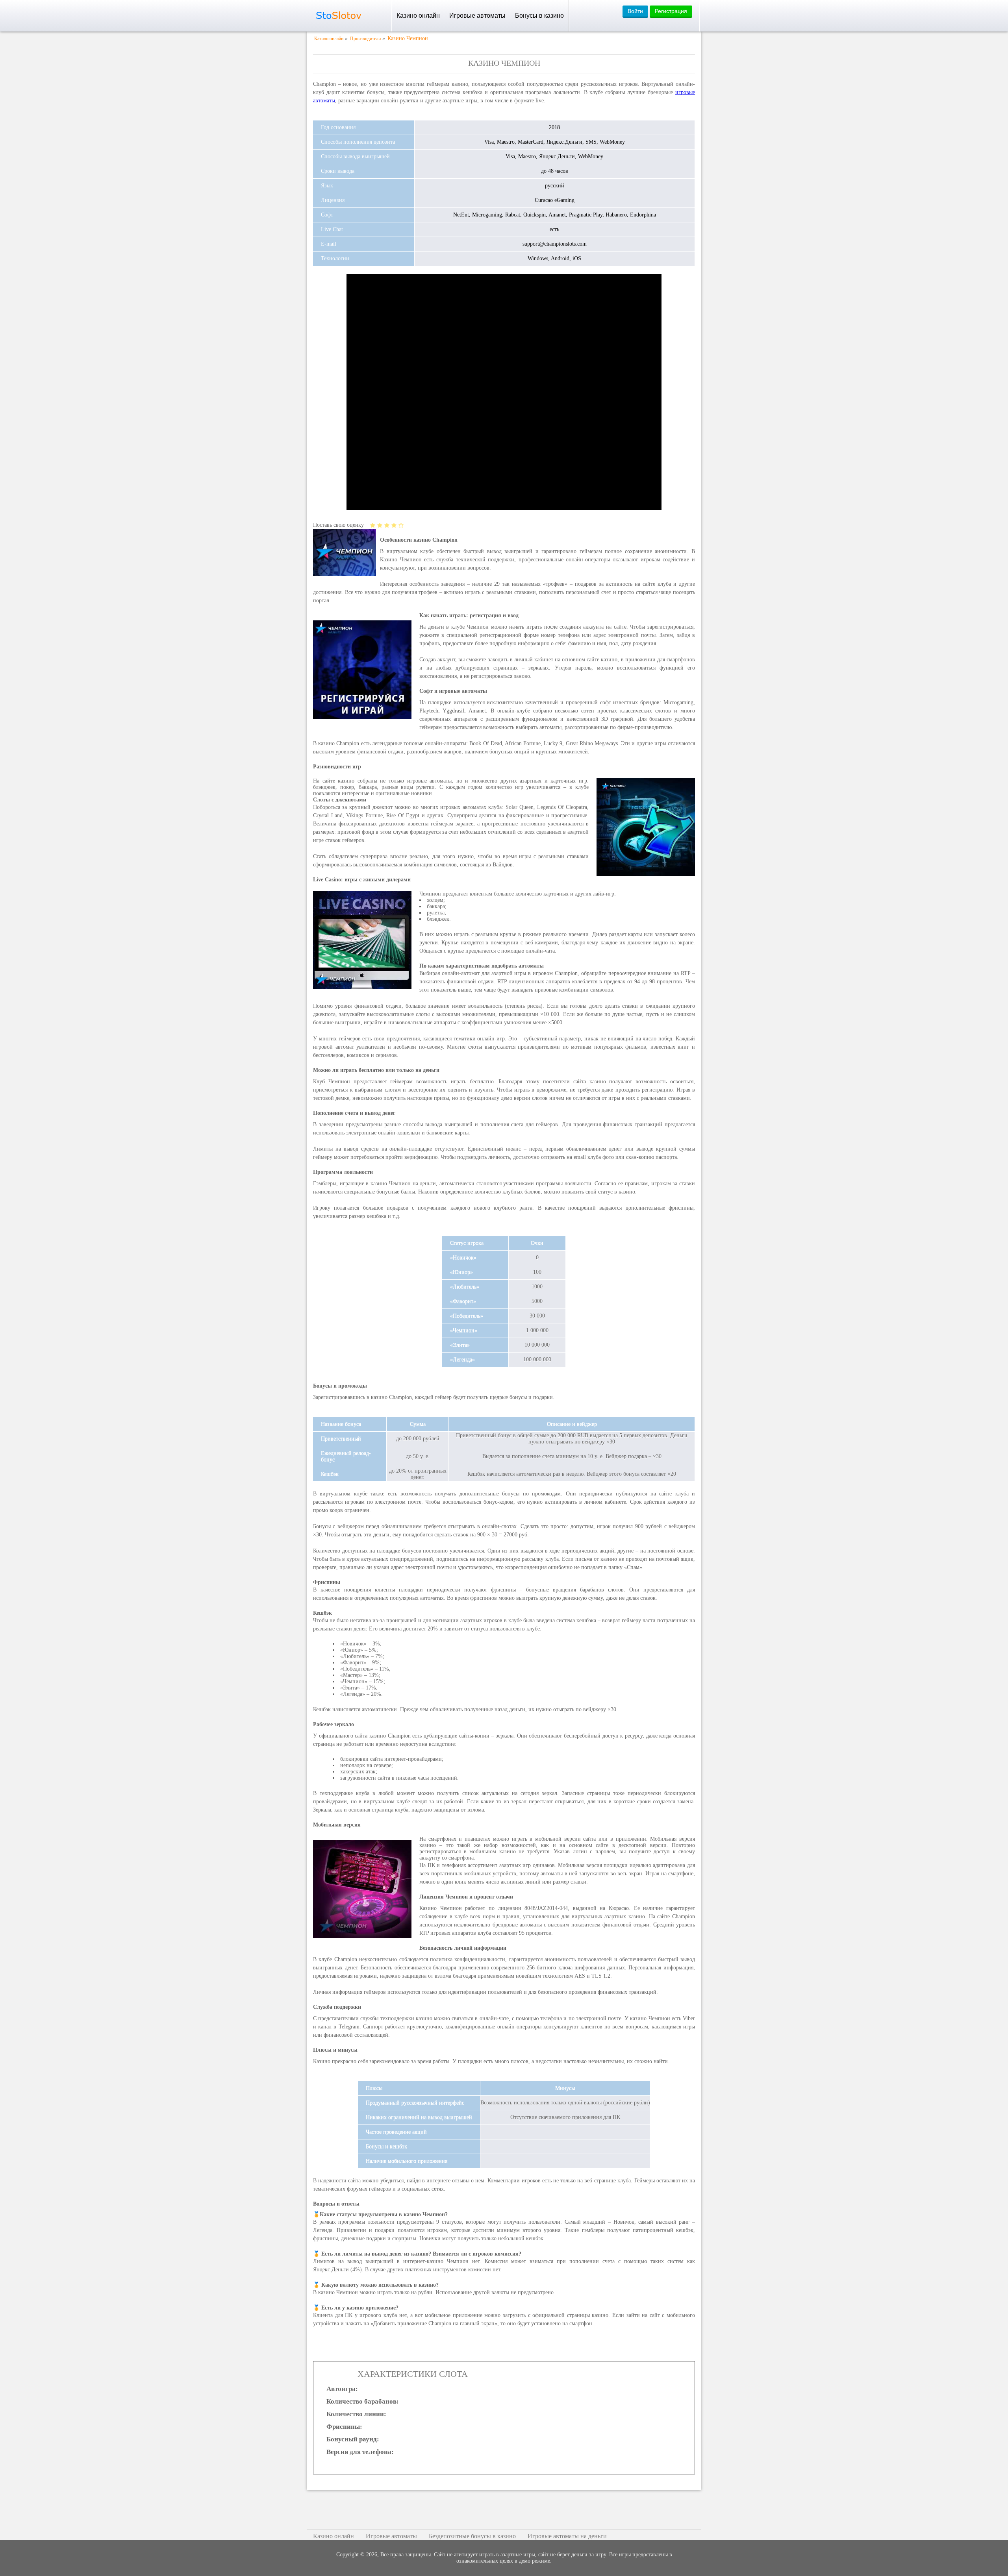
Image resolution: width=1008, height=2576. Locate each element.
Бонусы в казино (539, 16)
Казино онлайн (418, 16)
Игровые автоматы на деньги (567, 2536)
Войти (635, 11)
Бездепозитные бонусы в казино (472, 2536)
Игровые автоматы (477, 16)
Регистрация (671, 11)
